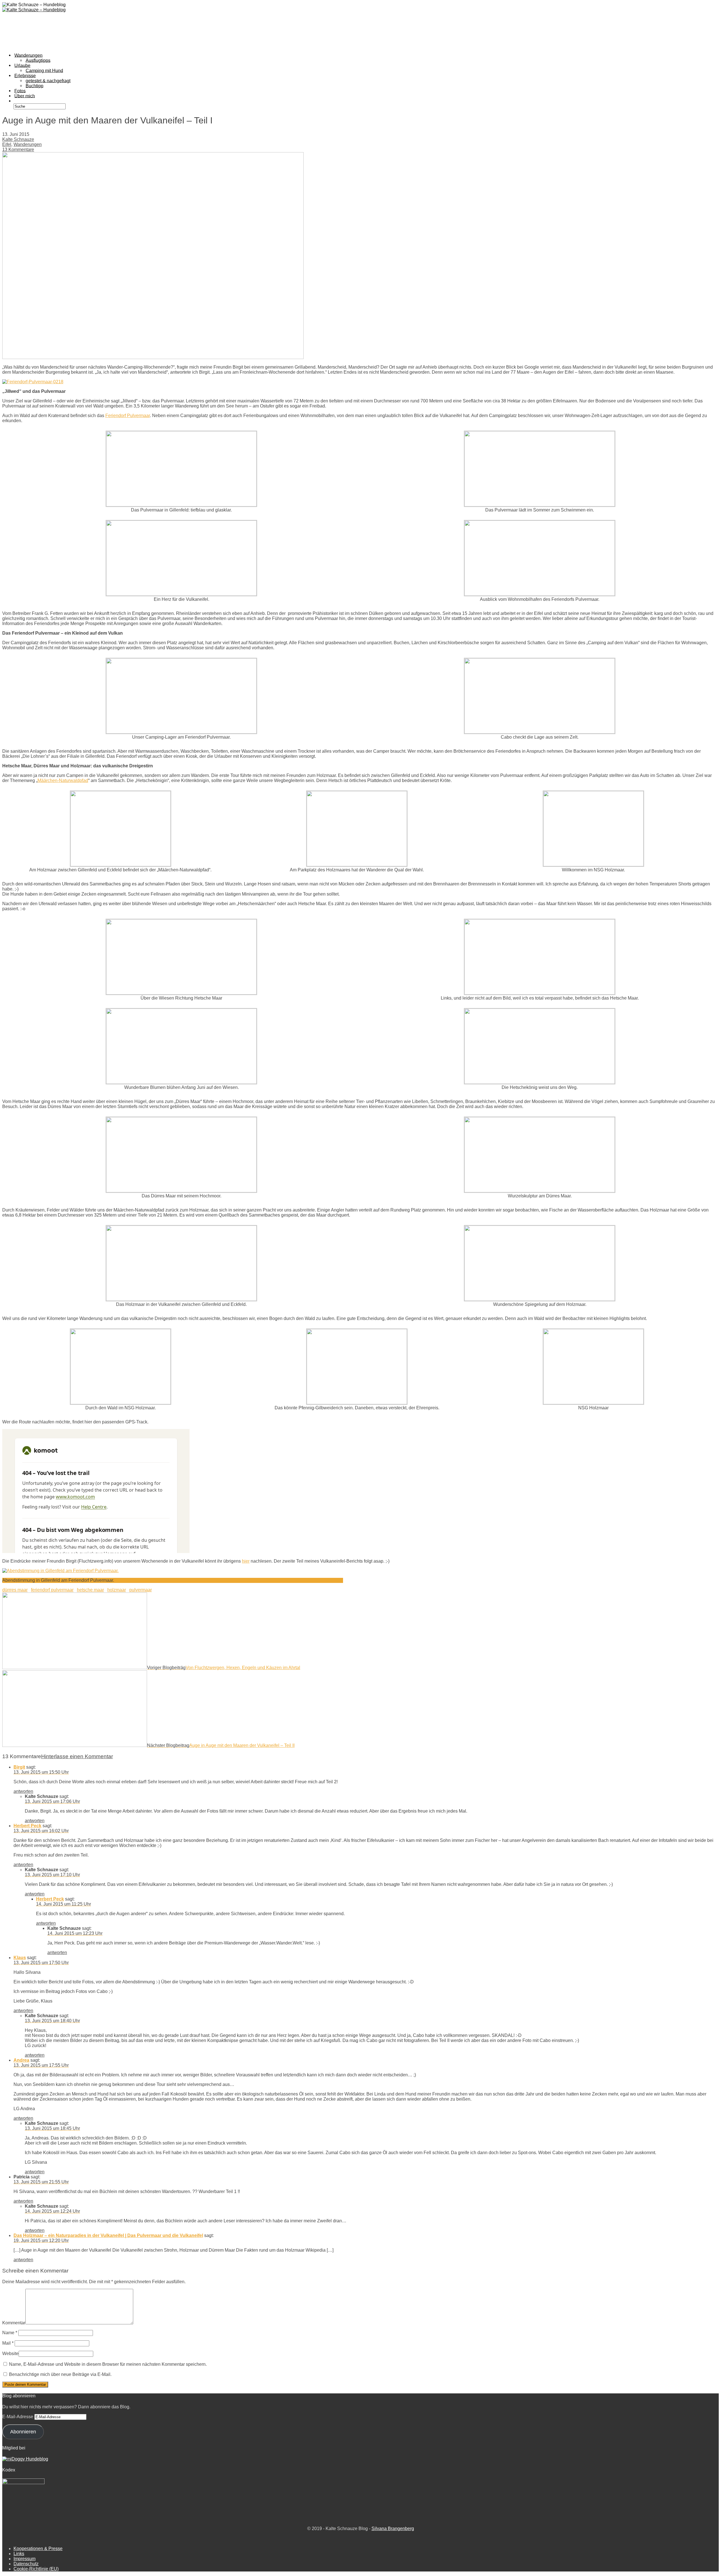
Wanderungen (28, 144)
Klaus (20, 1958)
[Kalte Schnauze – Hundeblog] (34, 10)
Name (10, 2333)
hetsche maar (90, 1590)
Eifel (7, 144)
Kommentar (14, 2323)
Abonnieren (23, 2432)
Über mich (25, 96)
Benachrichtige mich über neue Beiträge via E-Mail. (60, 2374)
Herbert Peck (27, 1826)
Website (10, 2354)
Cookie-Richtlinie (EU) (36, 2569)
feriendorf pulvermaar (52, 1590)
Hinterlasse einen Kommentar (77, 1756)
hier (246, 1561)
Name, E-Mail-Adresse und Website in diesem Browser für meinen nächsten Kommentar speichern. (108, 2364)
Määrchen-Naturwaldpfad (63, 780)
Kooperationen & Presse (38, 2549)
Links (19, 2554)
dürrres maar (15, 1590)
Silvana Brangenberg (393, 2529)
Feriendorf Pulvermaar (128, 416)
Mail (8, 2343)
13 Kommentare (18, 149)
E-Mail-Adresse (18, 2417)
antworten (23, 1791)
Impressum (25, 2559)
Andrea (21, 2060)
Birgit (19, 1767)
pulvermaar (141, 1590)
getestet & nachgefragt (48, 80)
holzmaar (117, 1590)
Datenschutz (26, 2564)
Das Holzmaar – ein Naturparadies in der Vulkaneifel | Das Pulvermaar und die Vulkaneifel (108, 2235)
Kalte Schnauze (18, 139)
